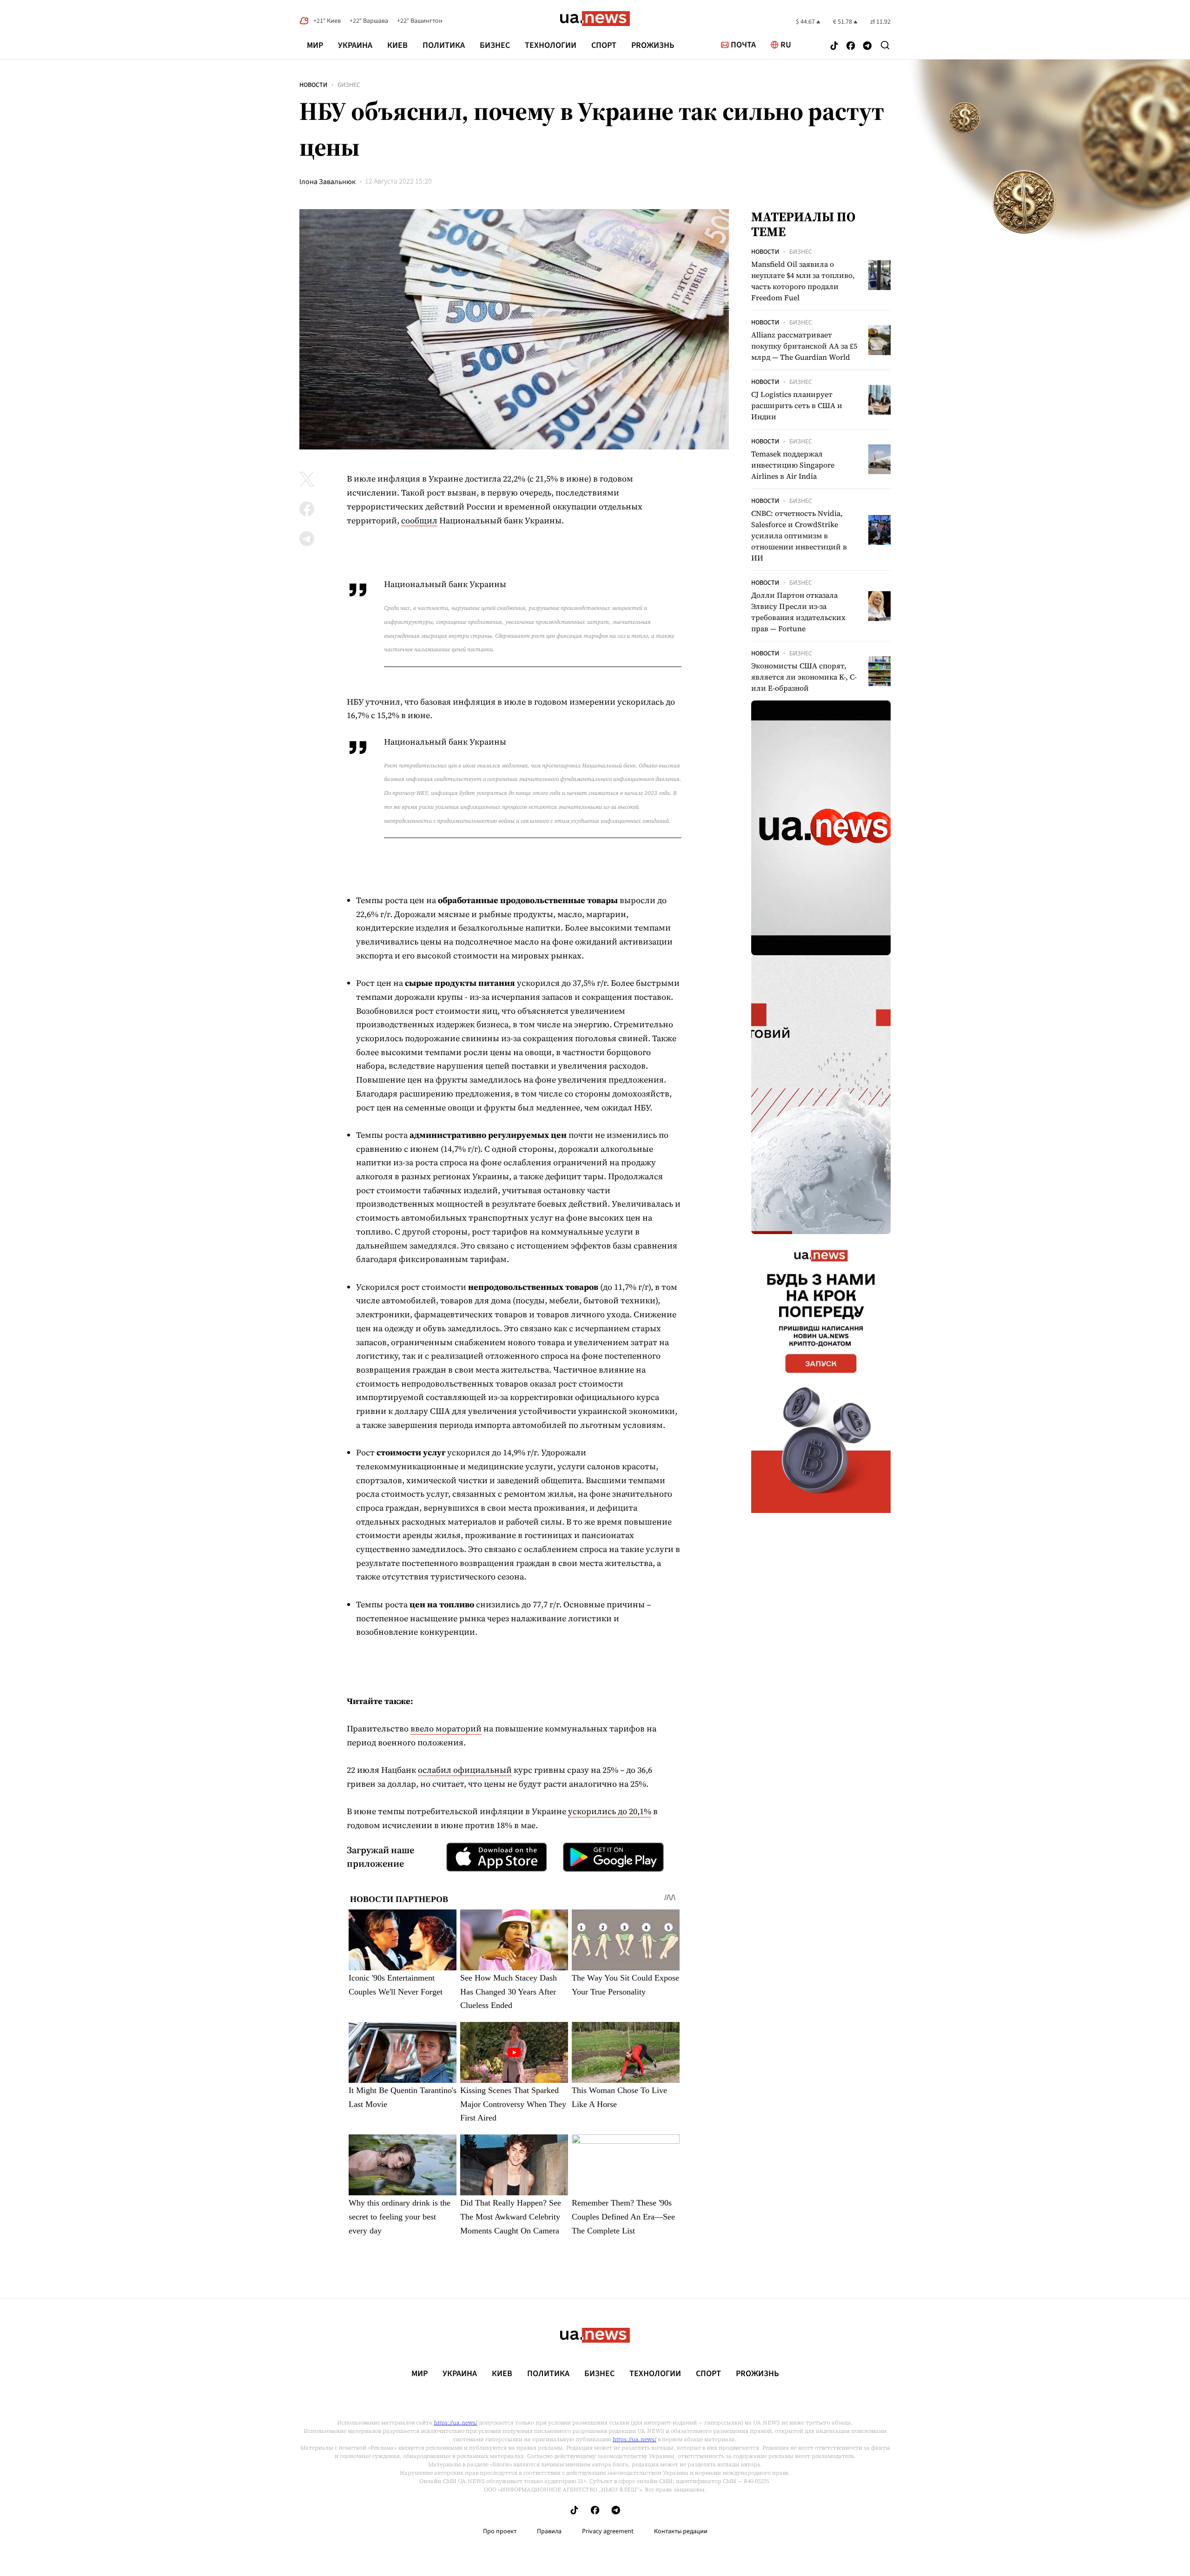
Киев (397, 45)
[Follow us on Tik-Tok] (834, 47)
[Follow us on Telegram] (867, 47)
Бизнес (495, 45)
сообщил (419, 520)
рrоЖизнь (653, 45)
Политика (444, 45)
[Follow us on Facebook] (851, 47)
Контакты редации (681, 2531)
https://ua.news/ (456, 2423)
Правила (549, 2531)
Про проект (500, 2531)
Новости (313, 85)
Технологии (551, 45)
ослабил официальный (465, 1770)
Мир (315, 45)
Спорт (604, 45)
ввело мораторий (446, 1728)
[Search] (885, 45)
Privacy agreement (608, 2531)
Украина (355, 45)
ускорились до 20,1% (610, 1811)
